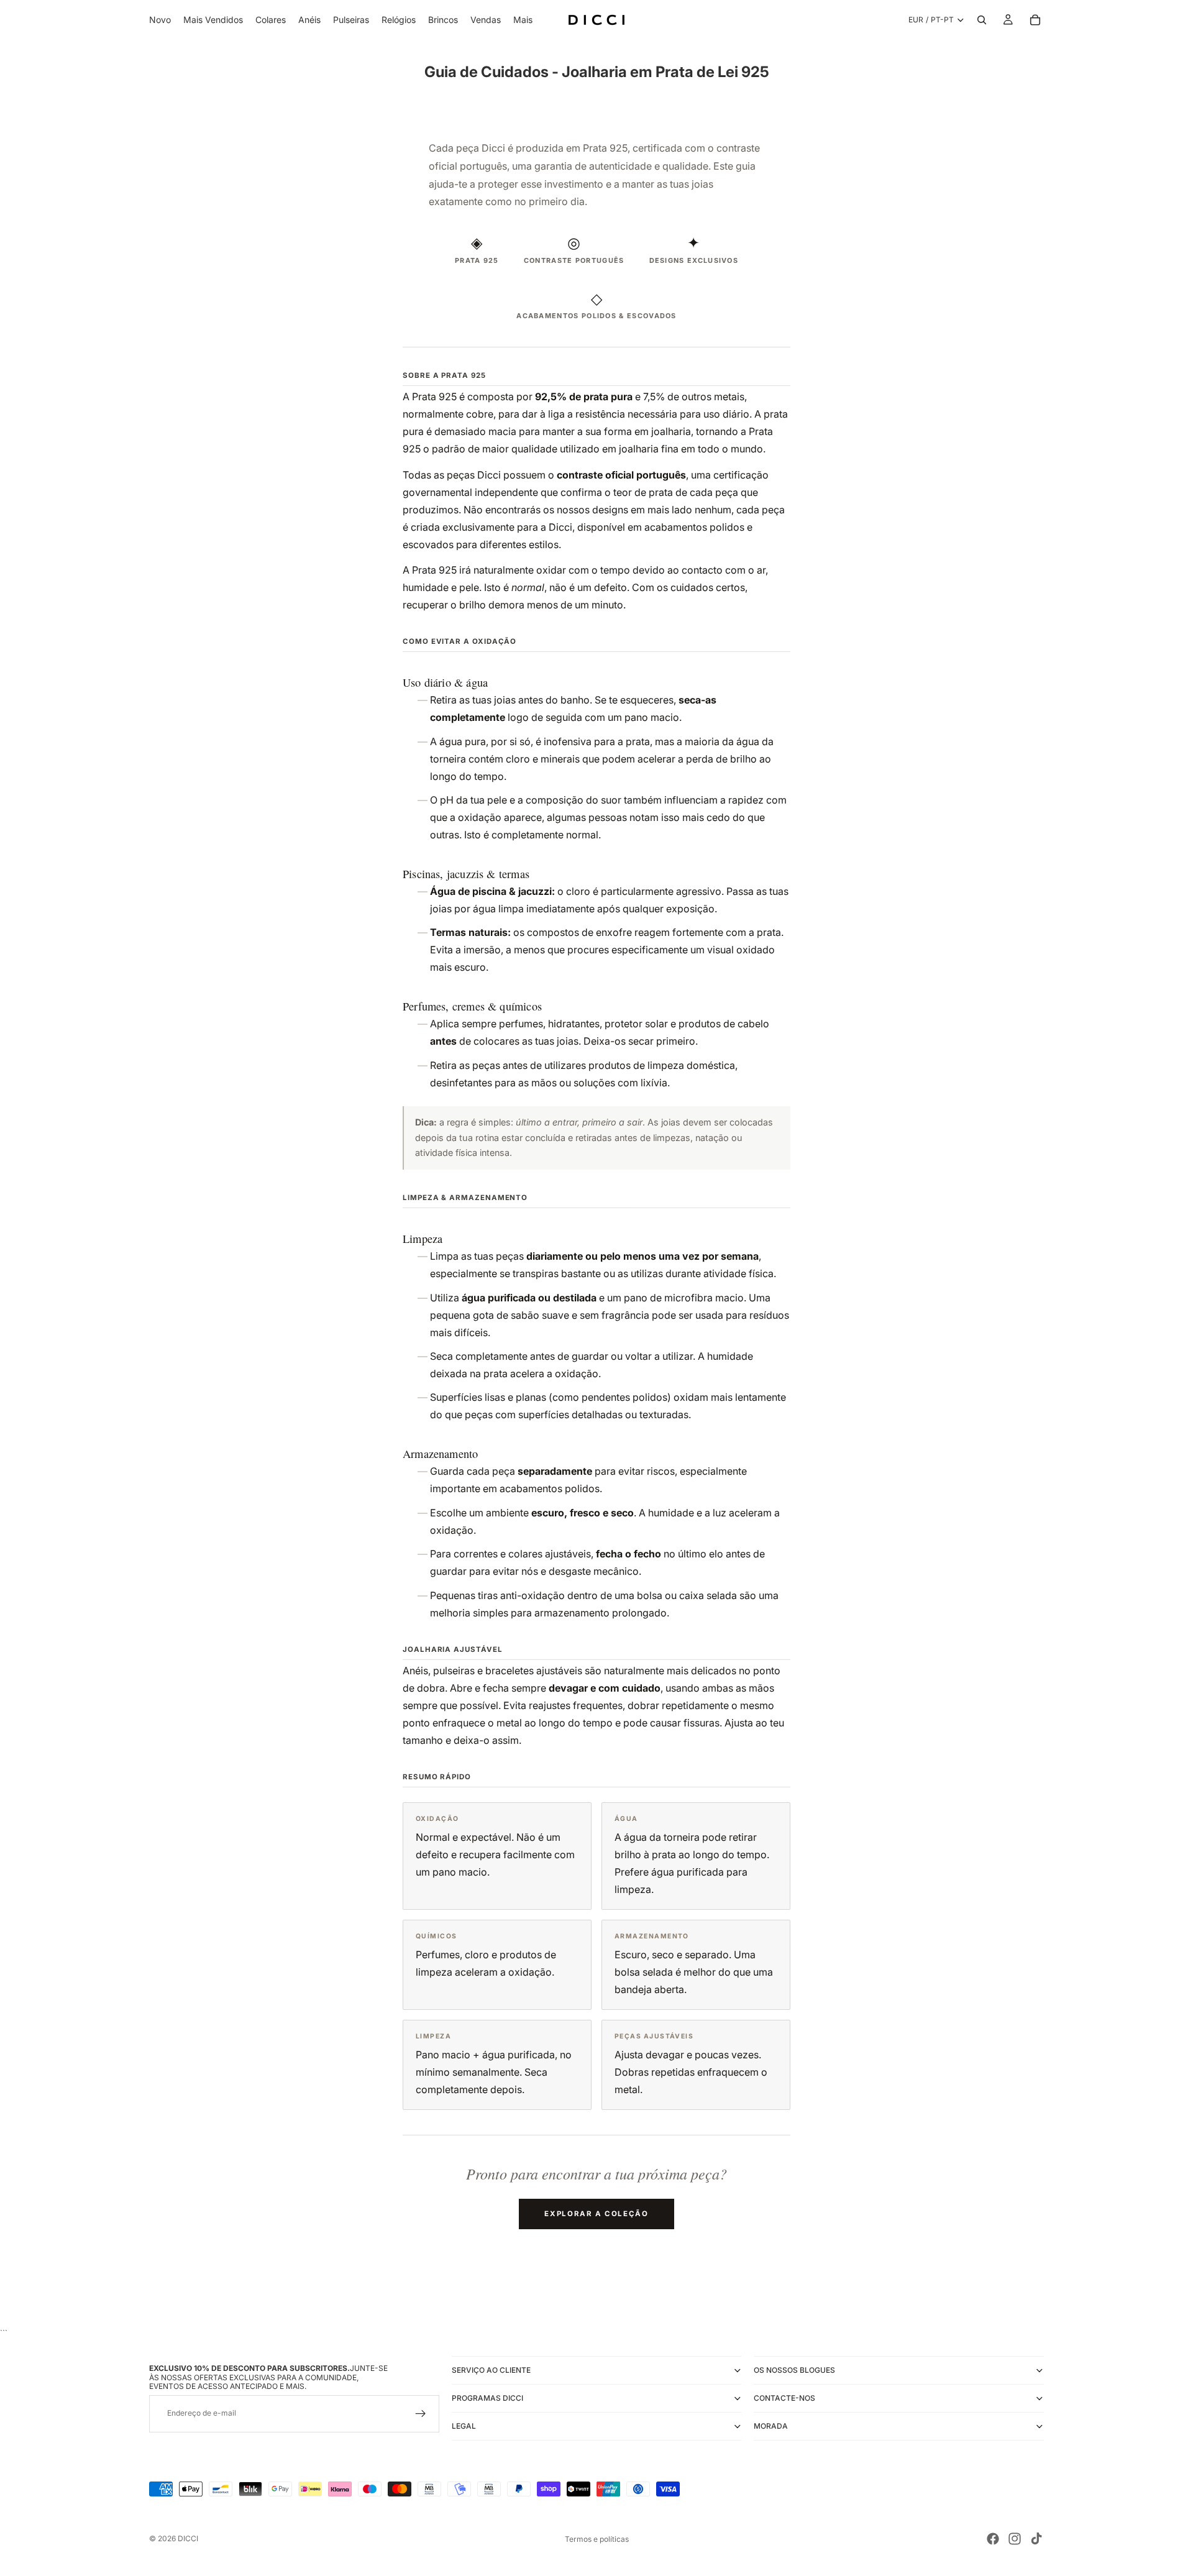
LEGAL (464, 2426)
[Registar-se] (421, 2414)
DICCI (188, 2538)
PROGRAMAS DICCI (487, 2398)
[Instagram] (1015, 2539)
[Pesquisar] (982, 20)
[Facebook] (993, 2539)
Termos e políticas (597, 2539)
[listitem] (523, 20)
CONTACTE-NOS (784, 2398)
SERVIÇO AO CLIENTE (491, 2370)
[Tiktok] (1036, 2539)
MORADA (771, 2426)
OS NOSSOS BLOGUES (794, 2370)
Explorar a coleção (596, 2214)
